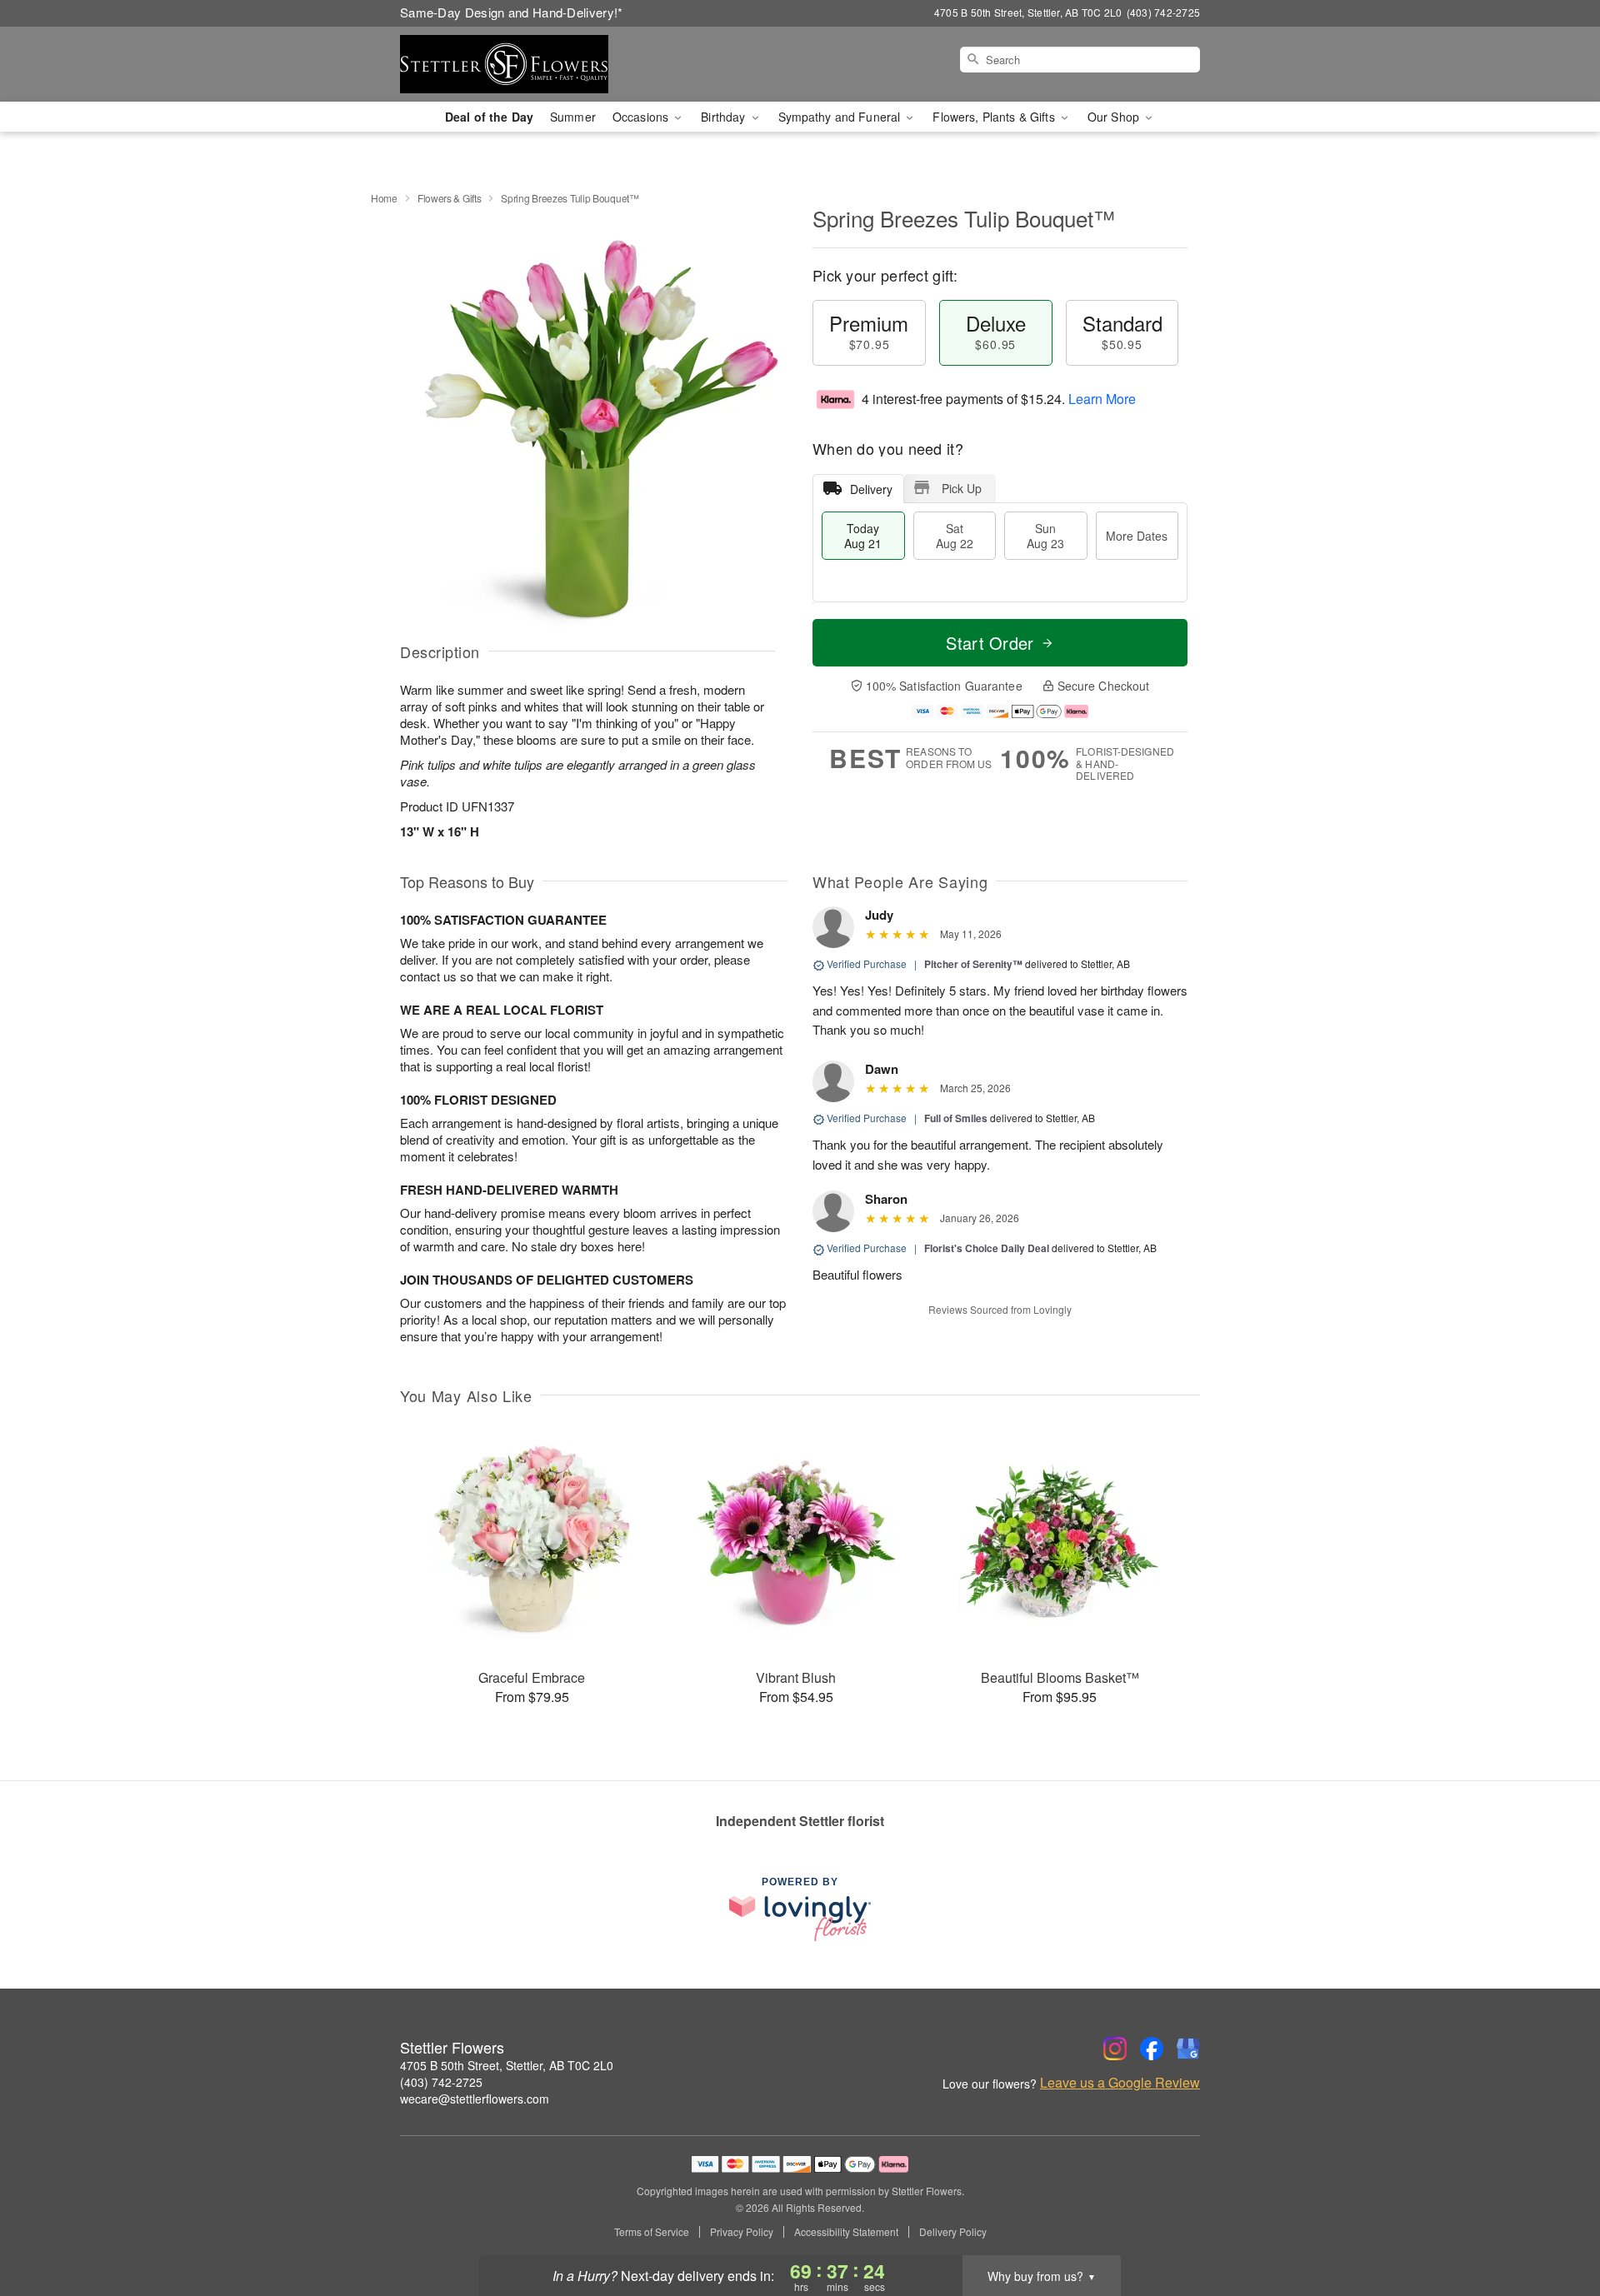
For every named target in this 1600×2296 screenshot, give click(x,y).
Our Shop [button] (1115, 117)
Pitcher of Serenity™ (973, 964)
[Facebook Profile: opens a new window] (1152, 2049)
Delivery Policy (953, 2232)
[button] (1556, 2225)
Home (384, 198)
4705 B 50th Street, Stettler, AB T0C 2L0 (507, 2065)
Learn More (1102, 399)
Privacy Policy (742, 2232)
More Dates (1137, 536)
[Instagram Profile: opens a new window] (1115, 2049)
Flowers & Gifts (450, 198)
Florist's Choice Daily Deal (987, 1248)
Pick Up (962, 488)
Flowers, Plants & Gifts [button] (995, 117)
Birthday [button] (725, 117)
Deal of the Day (489, 117)
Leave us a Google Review (1120, 2083)
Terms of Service (652, 2232)
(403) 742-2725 (441, 2082)
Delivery (871, 489)
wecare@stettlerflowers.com (475, 2099)
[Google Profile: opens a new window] (1188, 2049)
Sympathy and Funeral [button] (841, 117)
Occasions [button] (642, 117)
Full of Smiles (956, 1118)
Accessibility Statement (846, 2232)
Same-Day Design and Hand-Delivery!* (512, 12)
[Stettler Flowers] (520, 64)
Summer (573, 117)
